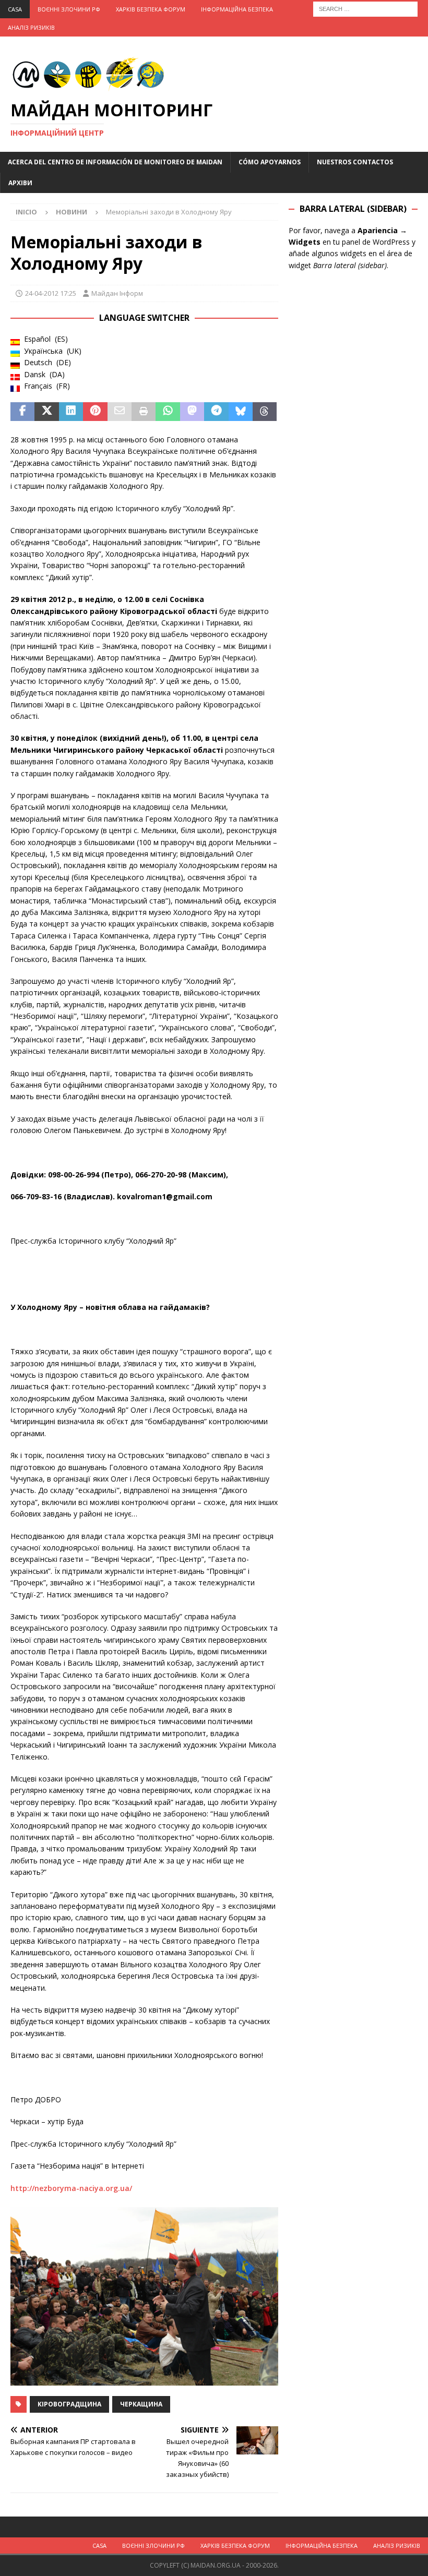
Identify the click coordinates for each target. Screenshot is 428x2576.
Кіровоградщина (69, 2404)
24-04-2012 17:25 (51, 293)
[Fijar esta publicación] (95, 412)
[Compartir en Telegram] (216, 412)
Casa (15, 9)
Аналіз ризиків (31, 27)
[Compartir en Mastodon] (192, 412)
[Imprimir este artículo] (144, 412)
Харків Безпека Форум (151, 9)
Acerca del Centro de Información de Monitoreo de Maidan (115, 162)
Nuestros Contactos (355, 162)
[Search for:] (365, 8)
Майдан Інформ (117, 293)
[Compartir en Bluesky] (241, 412)
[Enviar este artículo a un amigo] (120, 412)
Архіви (20, 183)
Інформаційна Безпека (237, 9)
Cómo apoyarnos (270, 162)
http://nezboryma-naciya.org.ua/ (71, 2188)
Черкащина (141, 2404)
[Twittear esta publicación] (46, 412)
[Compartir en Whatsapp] (168, 412)
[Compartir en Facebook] (22, 412)
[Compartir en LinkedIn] (71, 412)
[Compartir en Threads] (265, 412)
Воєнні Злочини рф (69, 9)
